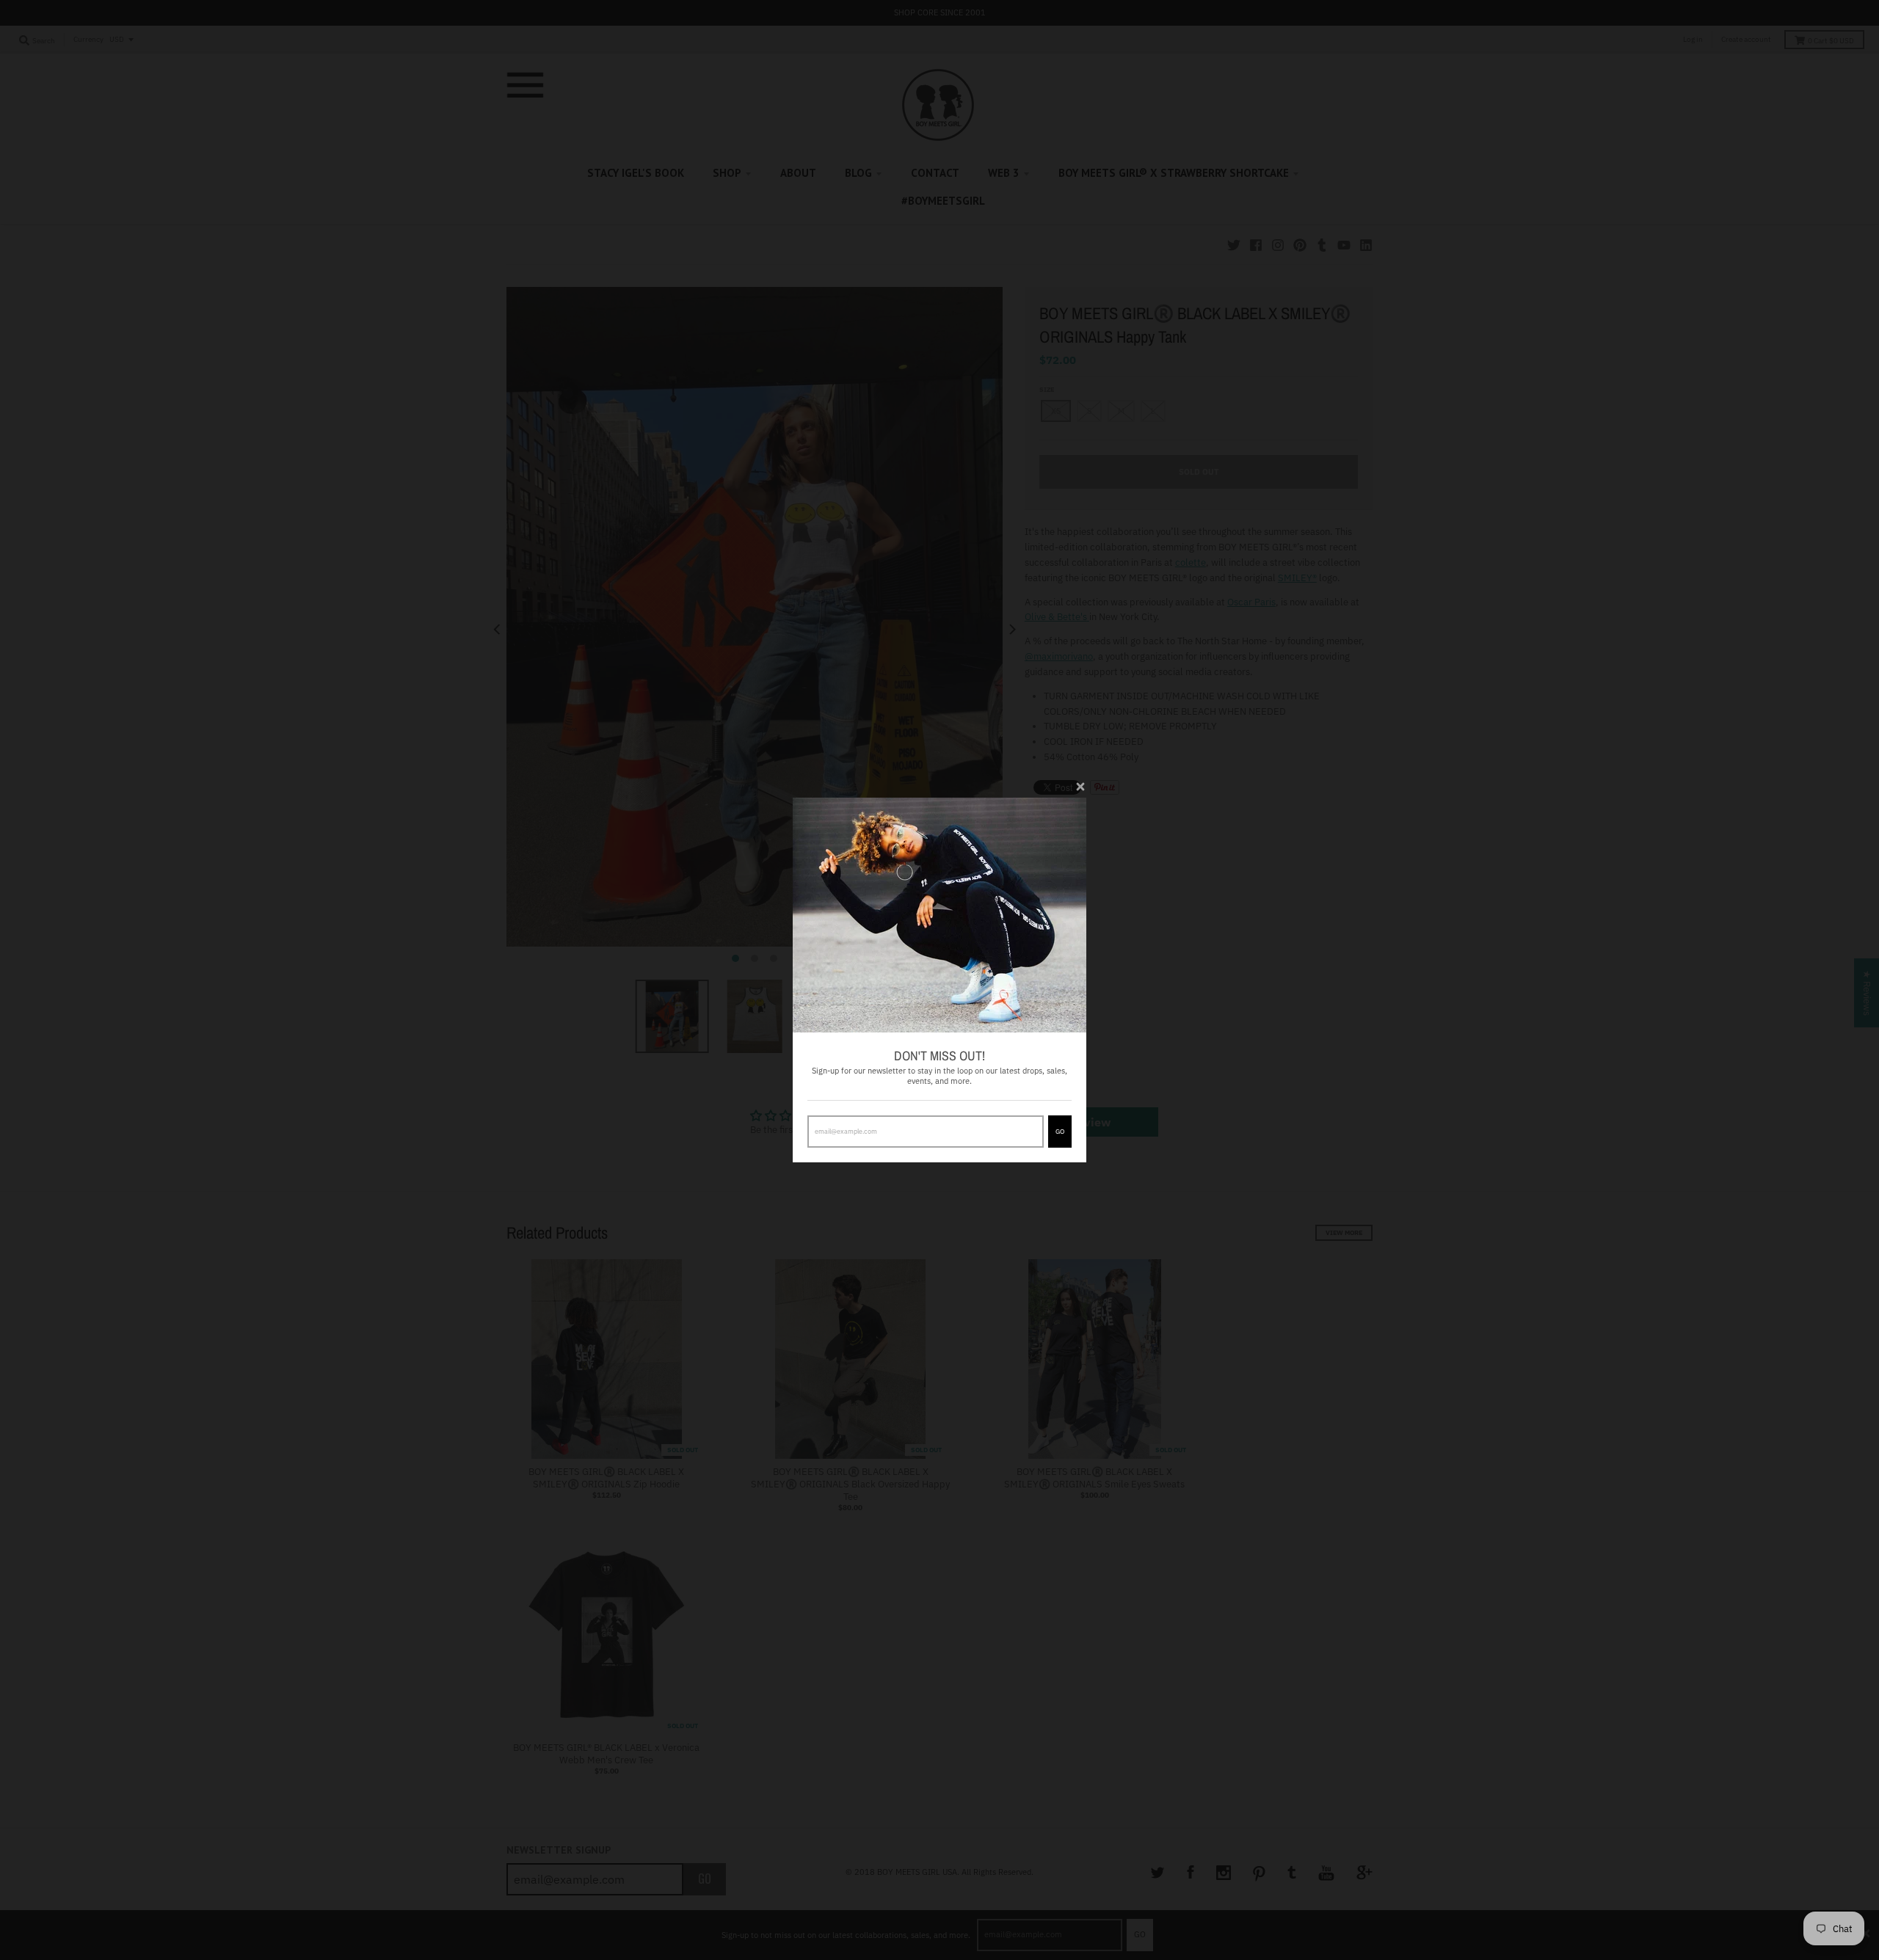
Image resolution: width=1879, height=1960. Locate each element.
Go (1060, 1131)
